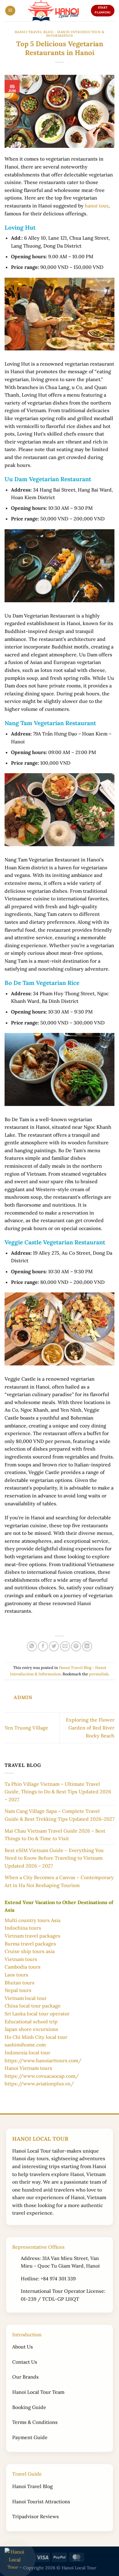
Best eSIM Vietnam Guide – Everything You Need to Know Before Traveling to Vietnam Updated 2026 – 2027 (54, 1858)
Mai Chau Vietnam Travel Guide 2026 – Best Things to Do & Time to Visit (55, 1835)
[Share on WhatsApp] (32, 1646)
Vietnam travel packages (32, 1936)
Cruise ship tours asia (30, 1951)
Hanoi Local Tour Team (38, 2392)
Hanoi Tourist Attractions (41, 2501)
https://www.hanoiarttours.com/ (43, 2060)
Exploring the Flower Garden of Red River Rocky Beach (90, 1728)
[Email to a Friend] (65, 1646)
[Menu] (10, 11)
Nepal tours (18, 1990)
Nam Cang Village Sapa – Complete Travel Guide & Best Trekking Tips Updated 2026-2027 (60, 1815)
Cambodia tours (23, 1967)
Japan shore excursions (31, 2029)
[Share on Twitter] (54, 1646)
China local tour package (33, 2006)
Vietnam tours (21, 1959)
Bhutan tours (20, 1983)
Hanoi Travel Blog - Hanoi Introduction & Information (60, 34)
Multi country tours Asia (32, 1920)
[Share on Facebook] (43, 1646)
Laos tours (16, 1975)
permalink (99, 1674)
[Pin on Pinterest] (76, 1646)
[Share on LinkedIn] (87, 1646)
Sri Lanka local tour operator (37, 2014)
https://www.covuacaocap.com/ (42, 2076)
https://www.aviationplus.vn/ (39, 2084)
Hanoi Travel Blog (32, 2486)
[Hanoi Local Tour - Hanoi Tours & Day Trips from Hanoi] (53, 11)
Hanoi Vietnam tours (28, 2068)
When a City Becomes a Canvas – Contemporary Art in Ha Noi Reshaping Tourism (59, 1881)
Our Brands (25, 2377)
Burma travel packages (30, 1944)
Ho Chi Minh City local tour (36, 2037)
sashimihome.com (25, 2045)
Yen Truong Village (26, 1728)
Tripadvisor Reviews (36, 2516)
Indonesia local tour (27, 2053)
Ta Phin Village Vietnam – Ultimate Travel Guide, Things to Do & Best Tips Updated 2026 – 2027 (58, 1792)
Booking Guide (29, 2407)
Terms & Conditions (35, 2422)
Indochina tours (23, 1928)
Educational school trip (31, 2022)
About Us (23, 2347)
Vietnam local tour (26, 1998)
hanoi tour (97, 206)
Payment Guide (30, 2437)
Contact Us (25, 2362)
